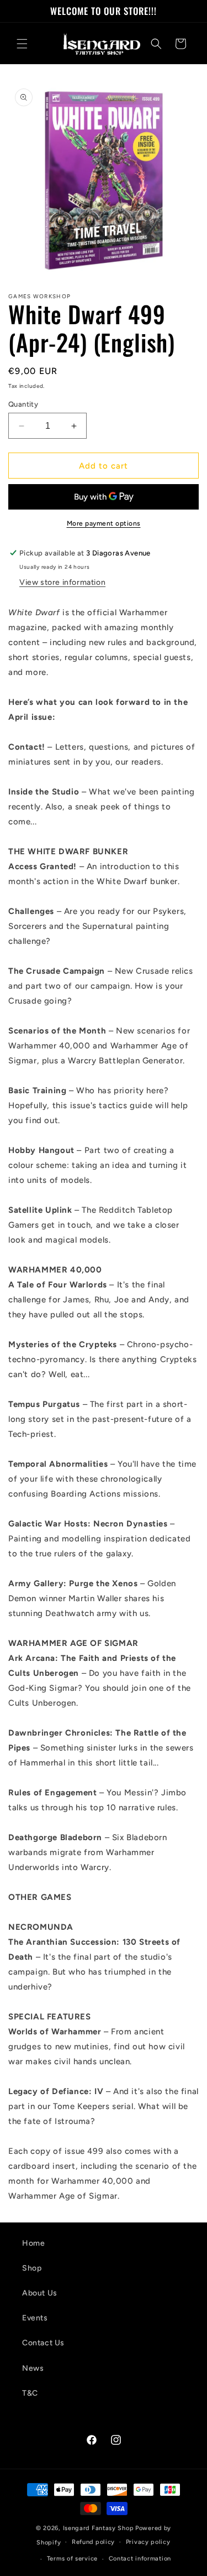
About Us (40, 2293)
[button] (22, 44)
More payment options (104, 523)
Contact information (140, 2559)
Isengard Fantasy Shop (99, 2528)
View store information (62, 582)
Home (33, 2243)
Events (35, 2318)
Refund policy (93, 2542)
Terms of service (72, 2559)
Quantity (23, 404)
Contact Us (43, 2343)
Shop (32, 2268)
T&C (30, 2393)
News (33, 2368)
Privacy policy (148, 2542)
